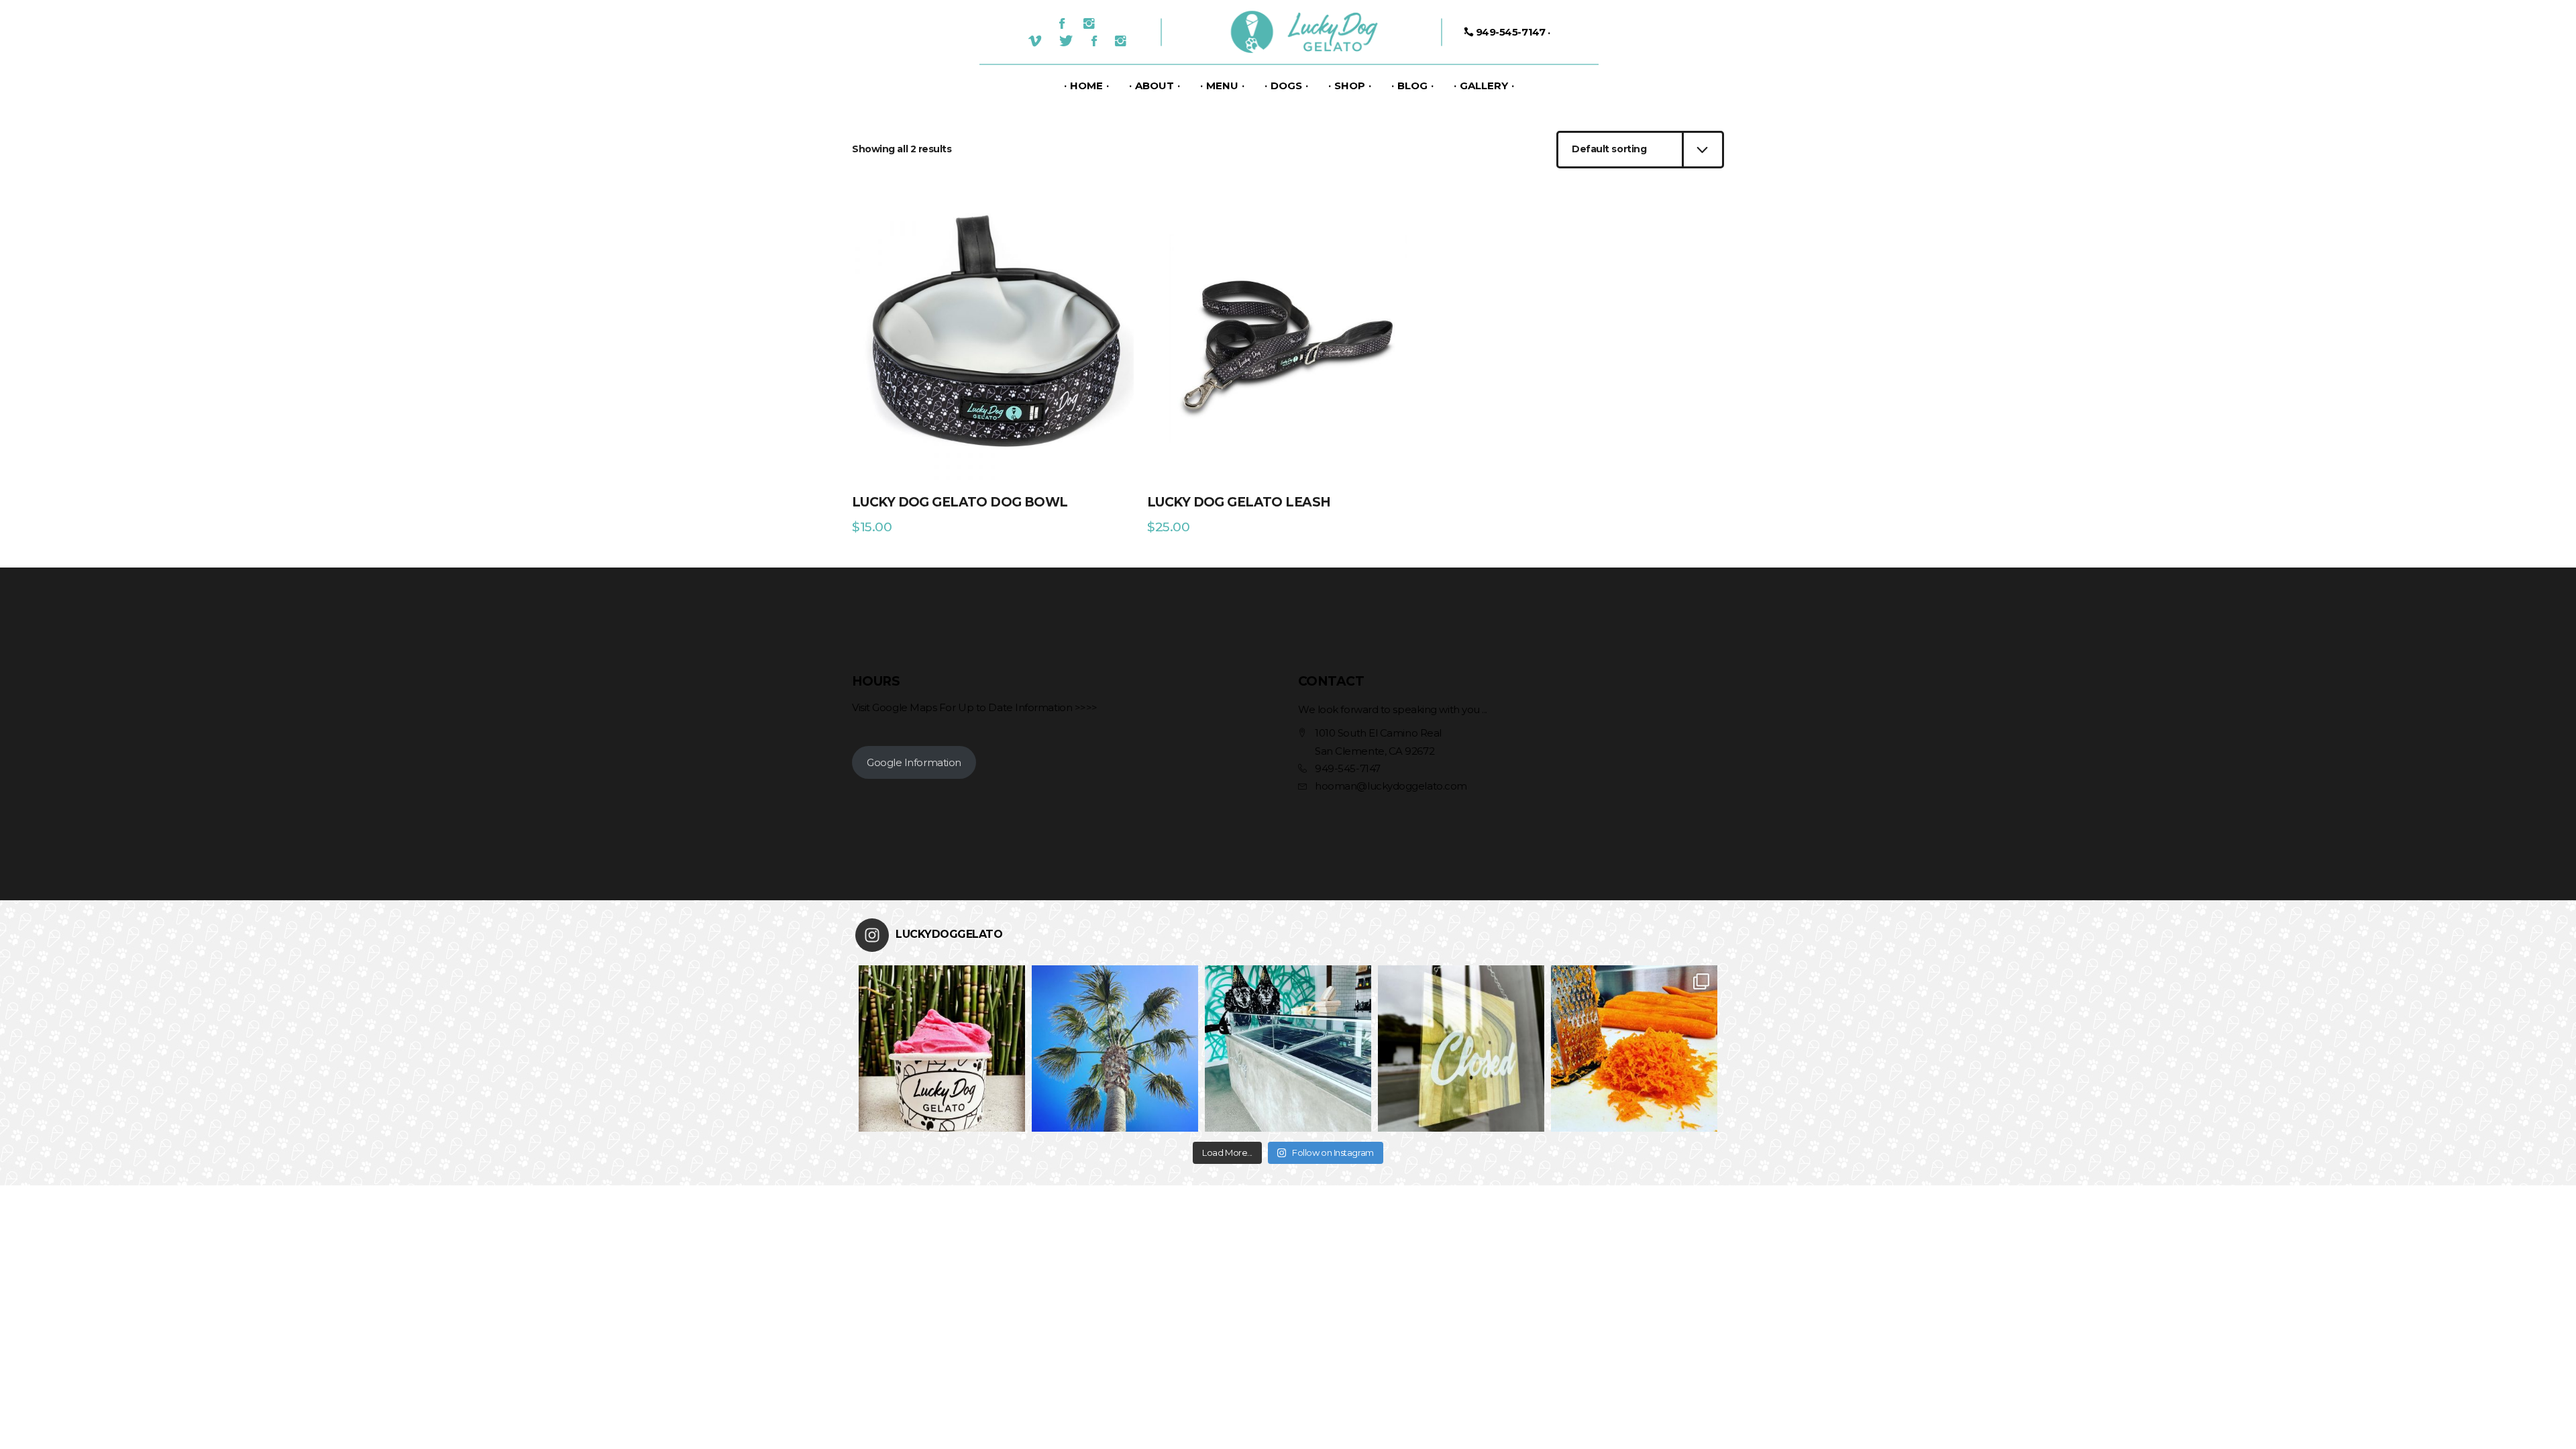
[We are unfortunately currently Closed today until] (1461, 1049)
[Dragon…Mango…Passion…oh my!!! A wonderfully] (942, 1049)
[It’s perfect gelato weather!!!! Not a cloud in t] (1115, 1049)
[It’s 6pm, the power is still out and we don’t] (1288, 1049)
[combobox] (1640, 150)
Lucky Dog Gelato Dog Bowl (960, 502)
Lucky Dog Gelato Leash (1239, 502)
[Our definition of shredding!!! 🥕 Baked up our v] (1634, 1049)
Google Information (914, 762)
